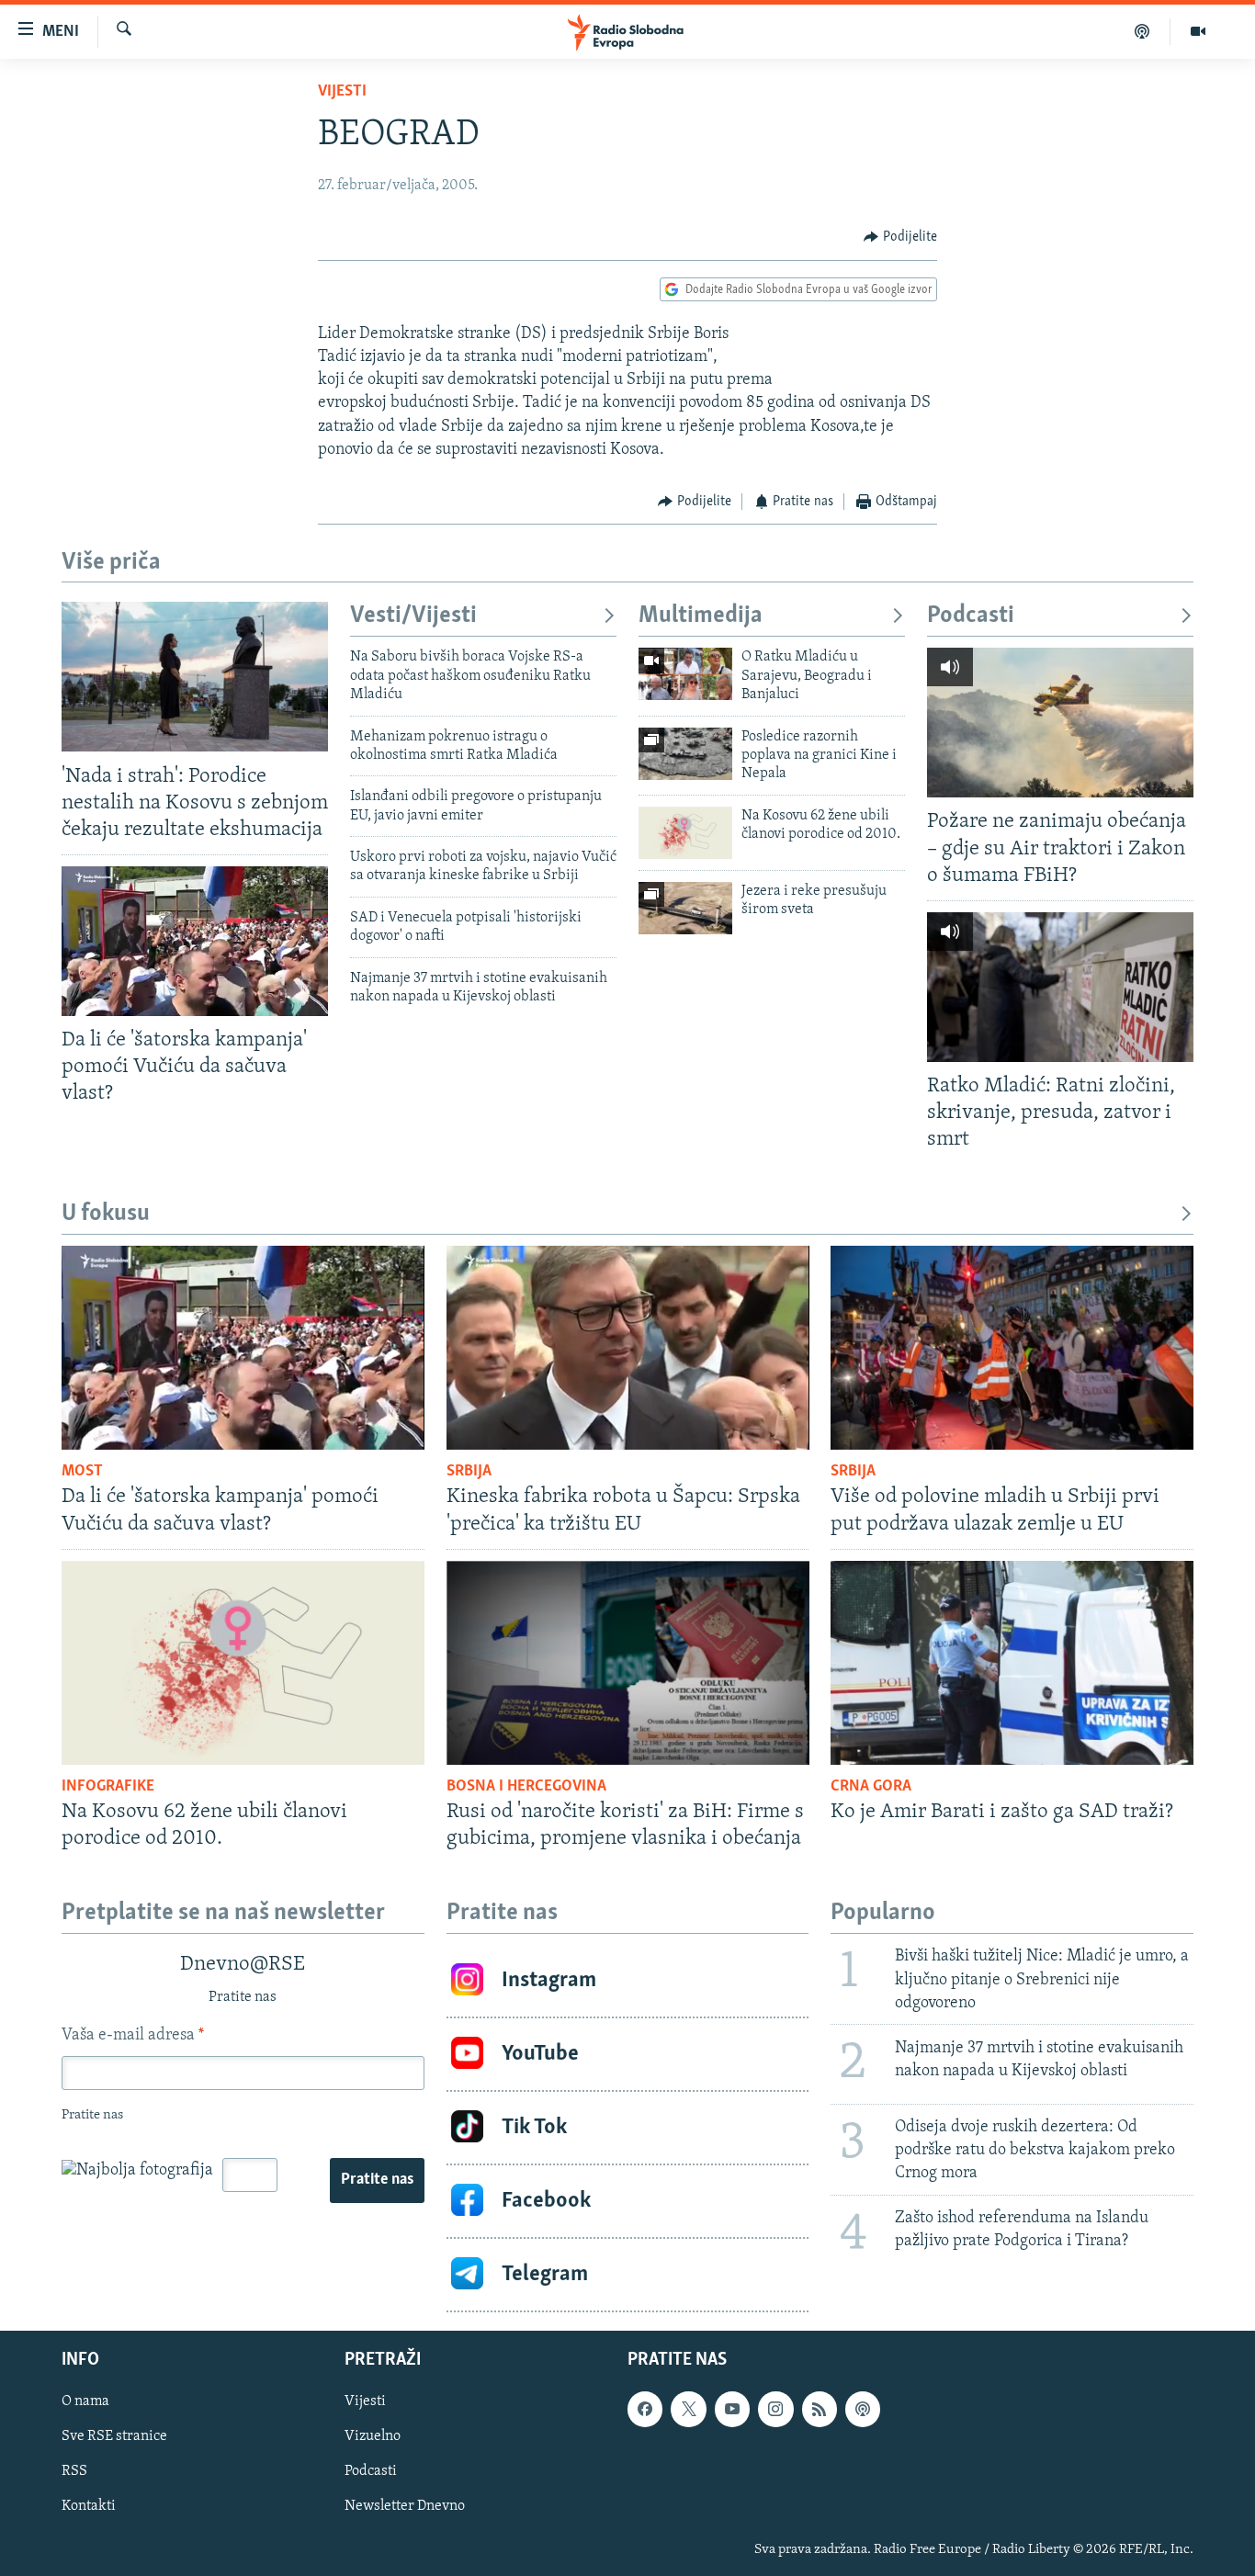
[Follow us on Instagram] (775, 2409)
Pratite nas (377, 2180)
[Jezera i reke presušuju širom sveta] (685, 908)
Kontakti (89, 2506)
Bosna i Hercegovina (526, 1787)
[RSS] (820, 2409)
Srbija (469, 1472)
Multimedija (701, 616)
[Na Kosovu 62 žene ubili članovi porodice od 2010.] (685, 833)
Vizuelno (373, 2436)
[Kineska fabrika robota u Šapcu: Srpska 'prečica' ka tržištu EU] (628, 1348)
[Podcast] (1142, 31)
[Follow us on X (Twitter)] (688, 2409)
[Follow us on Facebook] (645, 2409)
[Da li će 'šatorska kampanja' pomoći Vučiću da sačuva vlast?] (195, 941)
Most (82, 1472)
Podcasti (971, 616)
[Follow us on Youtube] (732, 2409)
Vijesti (342, 92)
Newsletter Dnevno (405, 2506)
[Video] (1198, 31)
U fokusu (106, 1214)
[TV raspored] (863, 2409)
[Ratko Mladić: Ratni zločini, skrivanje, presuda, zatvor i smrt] (1060, 987)
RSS (74, 2471)
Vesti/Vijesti (413, 616)
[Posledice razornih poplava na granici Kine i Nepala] (685, 754)
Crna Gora (871, 1787)
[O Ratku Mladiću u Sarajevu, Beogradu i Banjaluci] (685, 674)
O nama (85, 2401)
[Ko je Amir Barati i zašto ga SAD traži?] (1012, 1663)
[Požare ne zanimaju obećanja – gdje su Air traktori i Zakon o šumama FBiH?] (1060, 723)
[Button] (900, 237)
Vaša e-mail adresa (133, 2036)
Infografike (108, 1787)
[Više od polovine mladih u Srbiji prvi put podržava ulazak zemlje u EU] (1012, 1348)
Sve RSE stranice (114, 2436)
